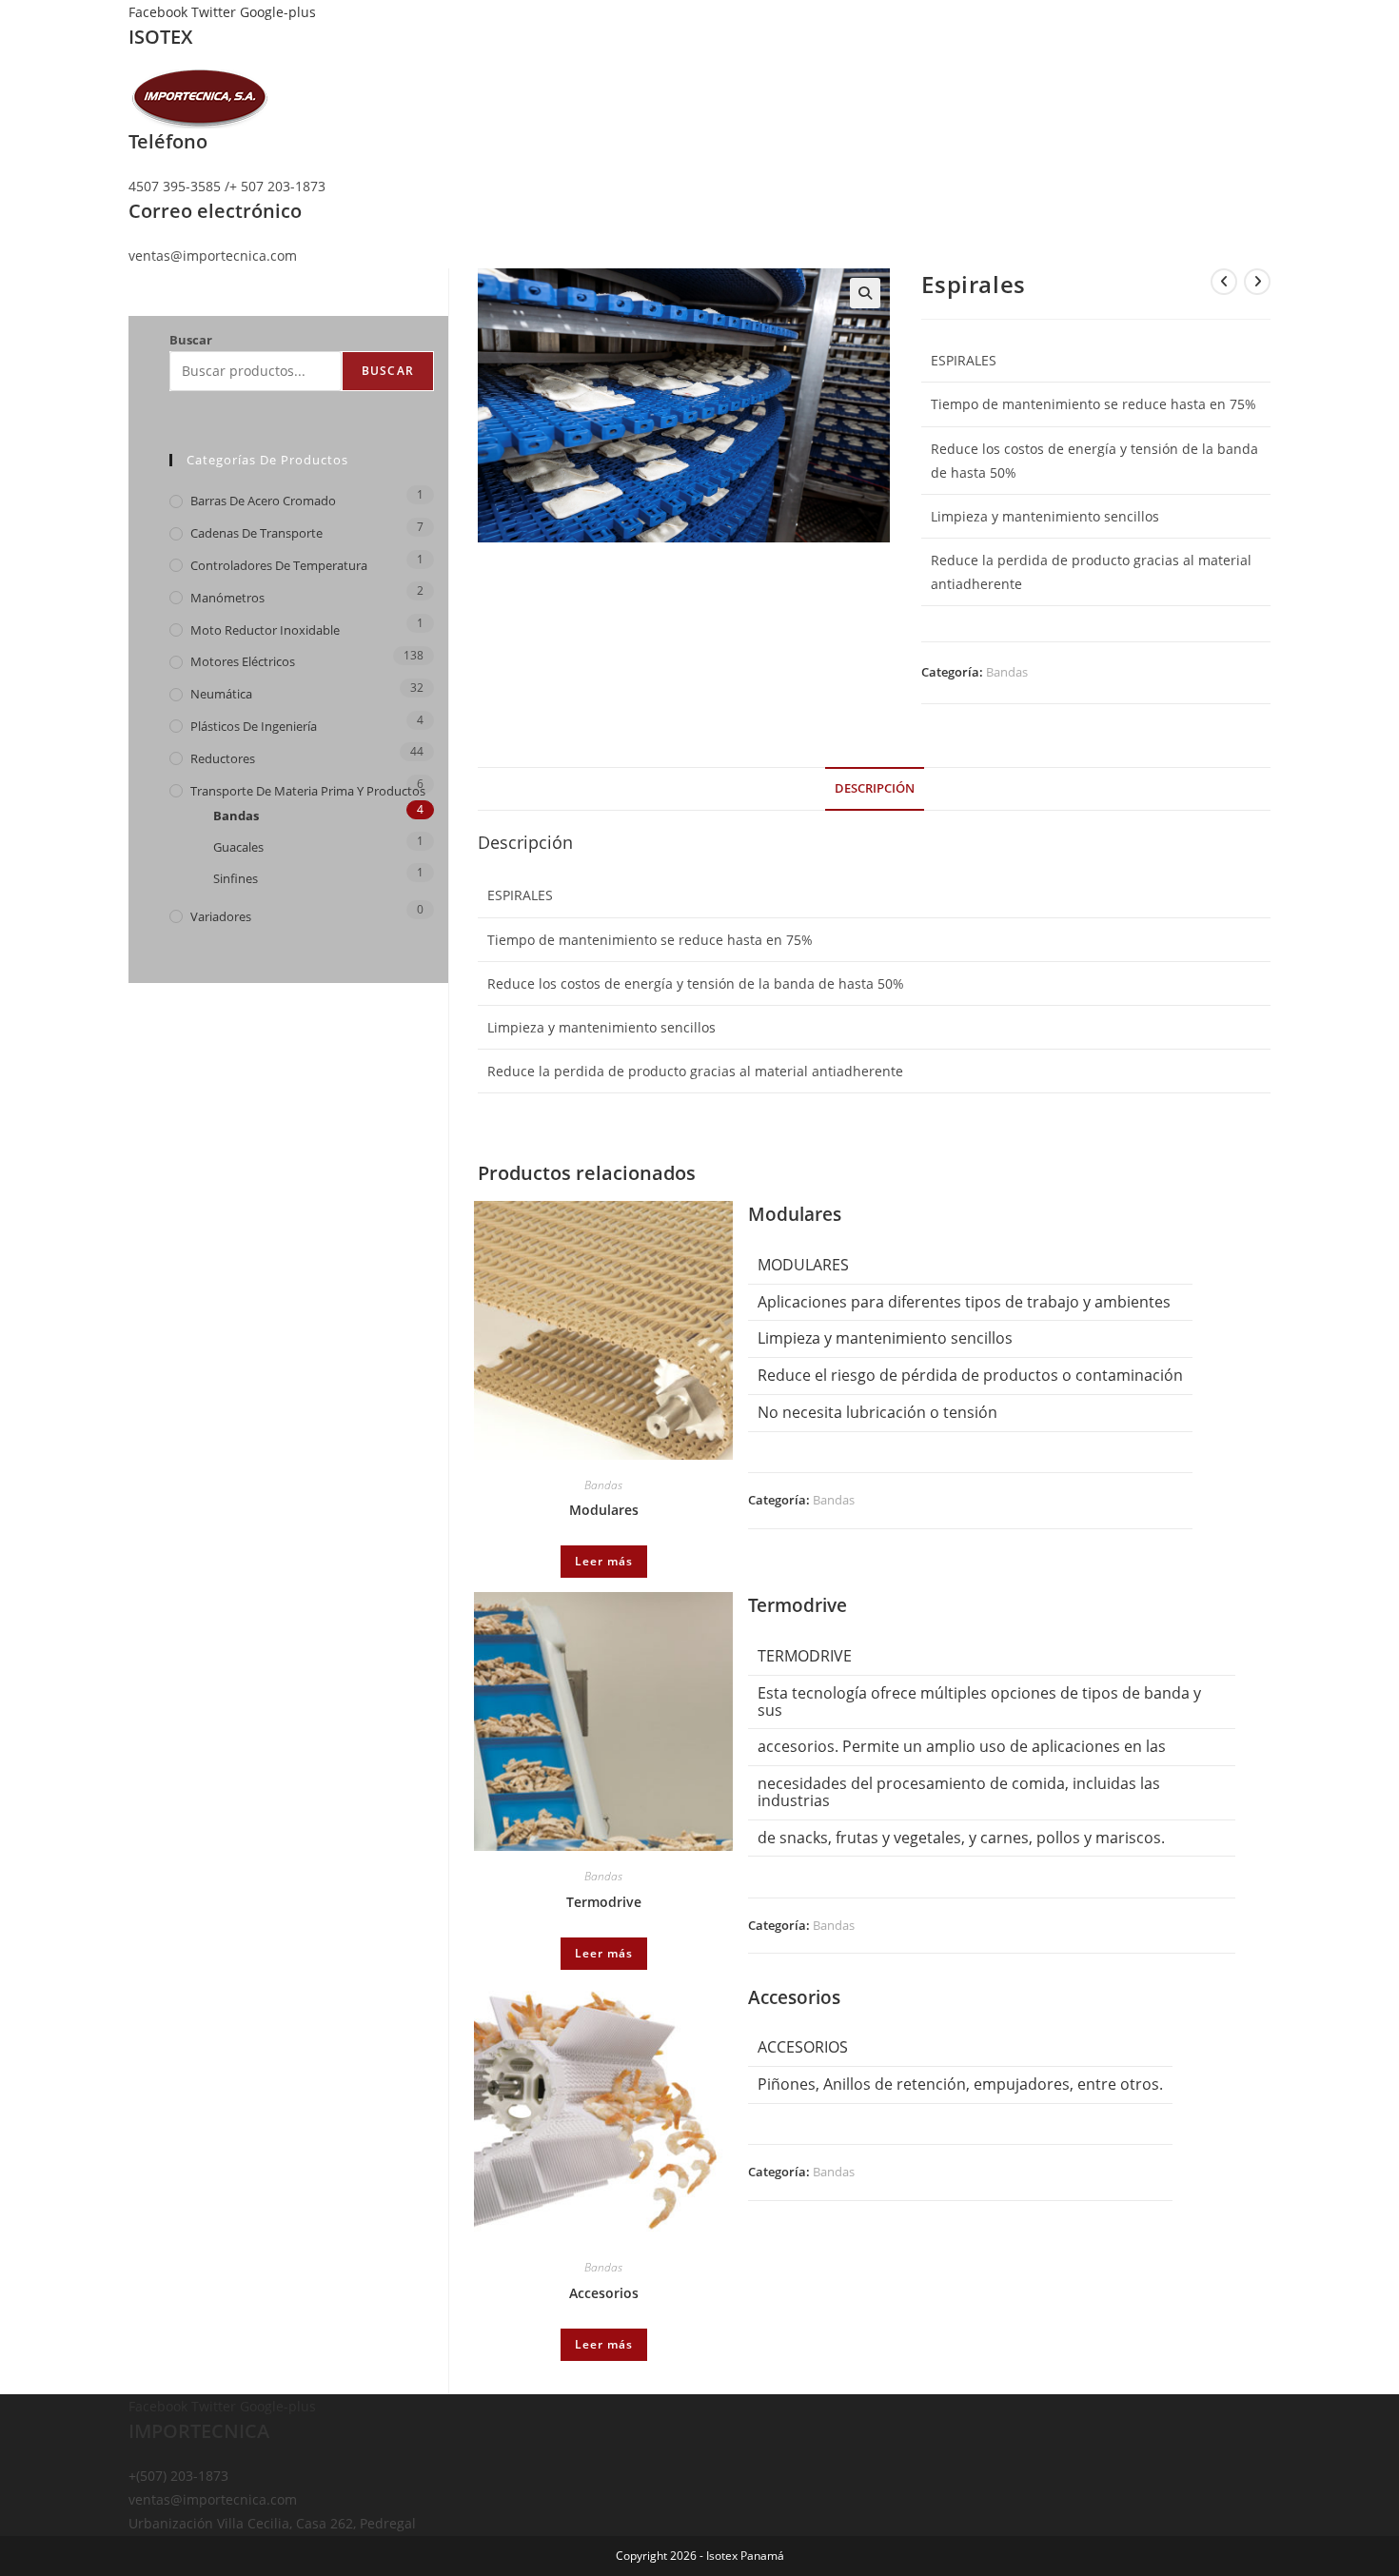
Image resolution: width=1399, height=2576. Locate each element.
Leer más (604, 1561)
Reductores (223, 758)
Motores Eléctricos (243, 661)
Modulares (604, 1510)
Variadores (221, 916)
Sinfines (236, 878)
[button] (865, 293)
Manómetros (227, 598)
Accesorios (604, 2293)
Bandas (1007, 672)
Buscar (191, 340)
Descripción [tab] (875, 788)
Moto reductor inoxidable (265, 630)
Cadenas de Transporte (256, 533)
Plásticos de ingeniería (254, 726)
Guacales (238, 847)
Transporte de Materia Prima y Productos (308, 791)
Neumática (221, 694)
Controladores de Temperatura (279, 565)
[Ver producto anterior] (1224, 282)
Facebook (160, 12)
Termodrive (604, 1902)
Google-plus (278, 12)
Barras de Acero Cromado (263, 501)
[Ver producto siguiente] (1257, 282)
